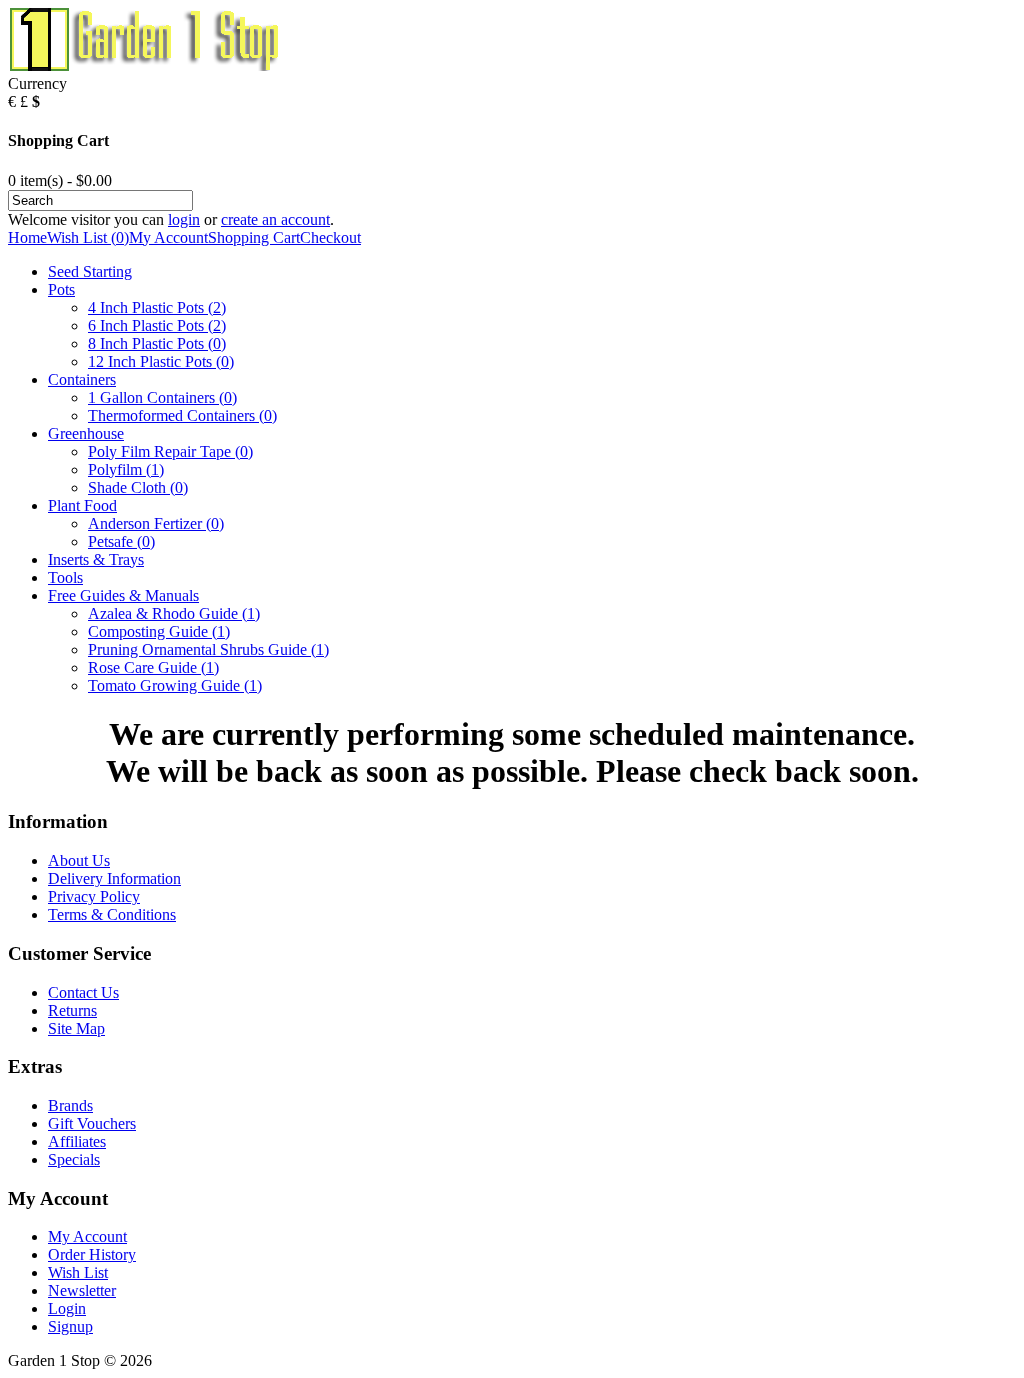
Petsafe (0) (121, 541)
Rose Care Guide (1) (153, 667)
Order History (92, 1254)
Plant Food (82, 505)
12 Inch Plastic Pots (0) (161, 361)
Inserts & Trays (96, 559)
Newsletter (82, 1290)
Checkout (330, 237)
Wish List (78, 1272)
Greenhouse (86, 433)
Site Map (76, 1028)
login (184, 219)
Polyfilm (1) (126, 469)
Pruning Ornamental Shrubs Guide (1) (208, 649)
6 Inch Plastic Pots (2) (157, 325)
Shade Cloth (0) (138, 487)
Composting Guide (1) (159, 631)
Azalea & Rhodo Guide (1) (174, 613)
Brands (70, 1105)
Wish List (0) (88, 237)
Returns (72, 1010)
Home (27, 237)
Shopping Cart (254, 237)
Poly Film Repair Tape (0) (170, 451)
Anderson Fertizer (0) (156, 523)
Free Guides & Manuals (123, 595)
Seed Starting (90, 271)
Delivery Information (114, 878)
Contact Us (83, 992)
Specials (74, 1159)
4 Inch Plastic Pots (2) (157, 307)
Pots (61, 289)
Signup (70, 1326)
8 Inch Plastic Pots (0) (157, 343)
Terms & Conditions (112, 914)
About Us (79, 860)
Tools (65, 577)
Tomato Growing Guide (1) (175, 685)
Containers (82, 379)
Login (67, 1308)
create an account (275, 219)
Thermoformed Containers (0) (182, 415)
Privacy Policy (94, 896)
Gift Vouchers (92, 1123)
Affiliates (77, 1141)
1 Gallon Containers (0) (162, 397)
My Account (168, 237)
